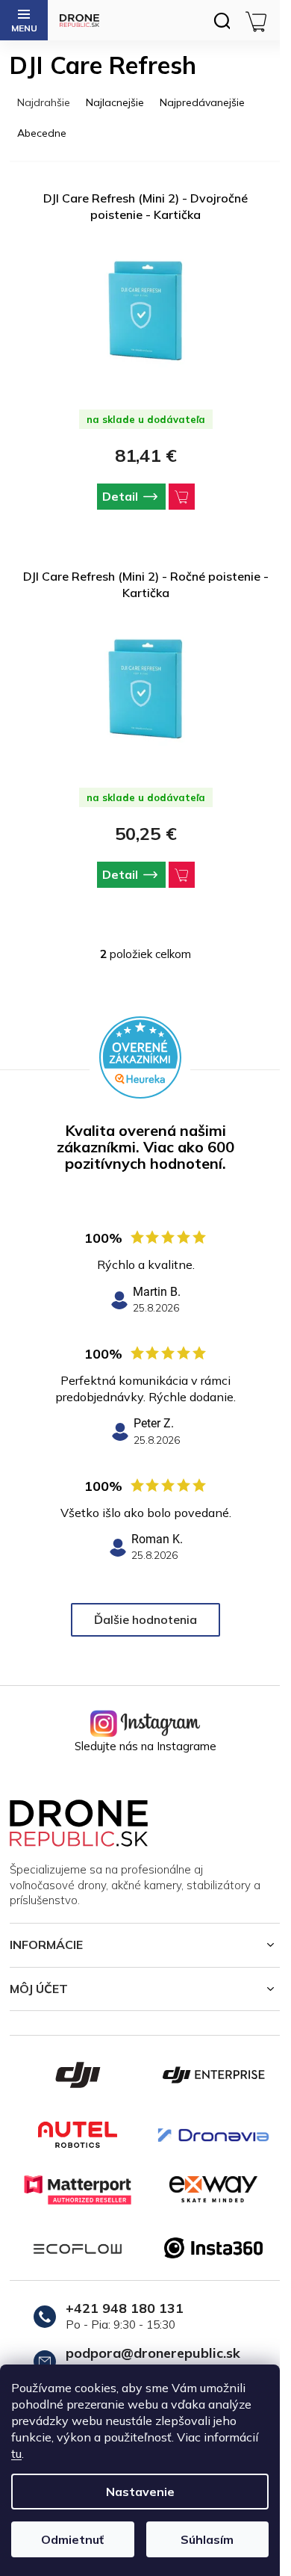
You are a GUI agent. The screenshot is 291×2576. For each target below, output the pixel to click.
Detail (120, 496)
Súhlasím (207, 2539)
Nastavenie (140, 2492)
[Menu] (24, 20)
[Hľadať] (222, 20)
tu (16, 2453)
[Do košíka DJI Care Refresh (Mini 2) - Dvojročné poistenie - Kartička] (182, 497)
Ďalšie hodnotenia (145, 1619)
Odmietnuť (72, 2539)
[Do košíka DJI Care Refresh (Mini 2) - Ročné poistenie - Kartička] (182, 875)
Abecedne (42, 133)
